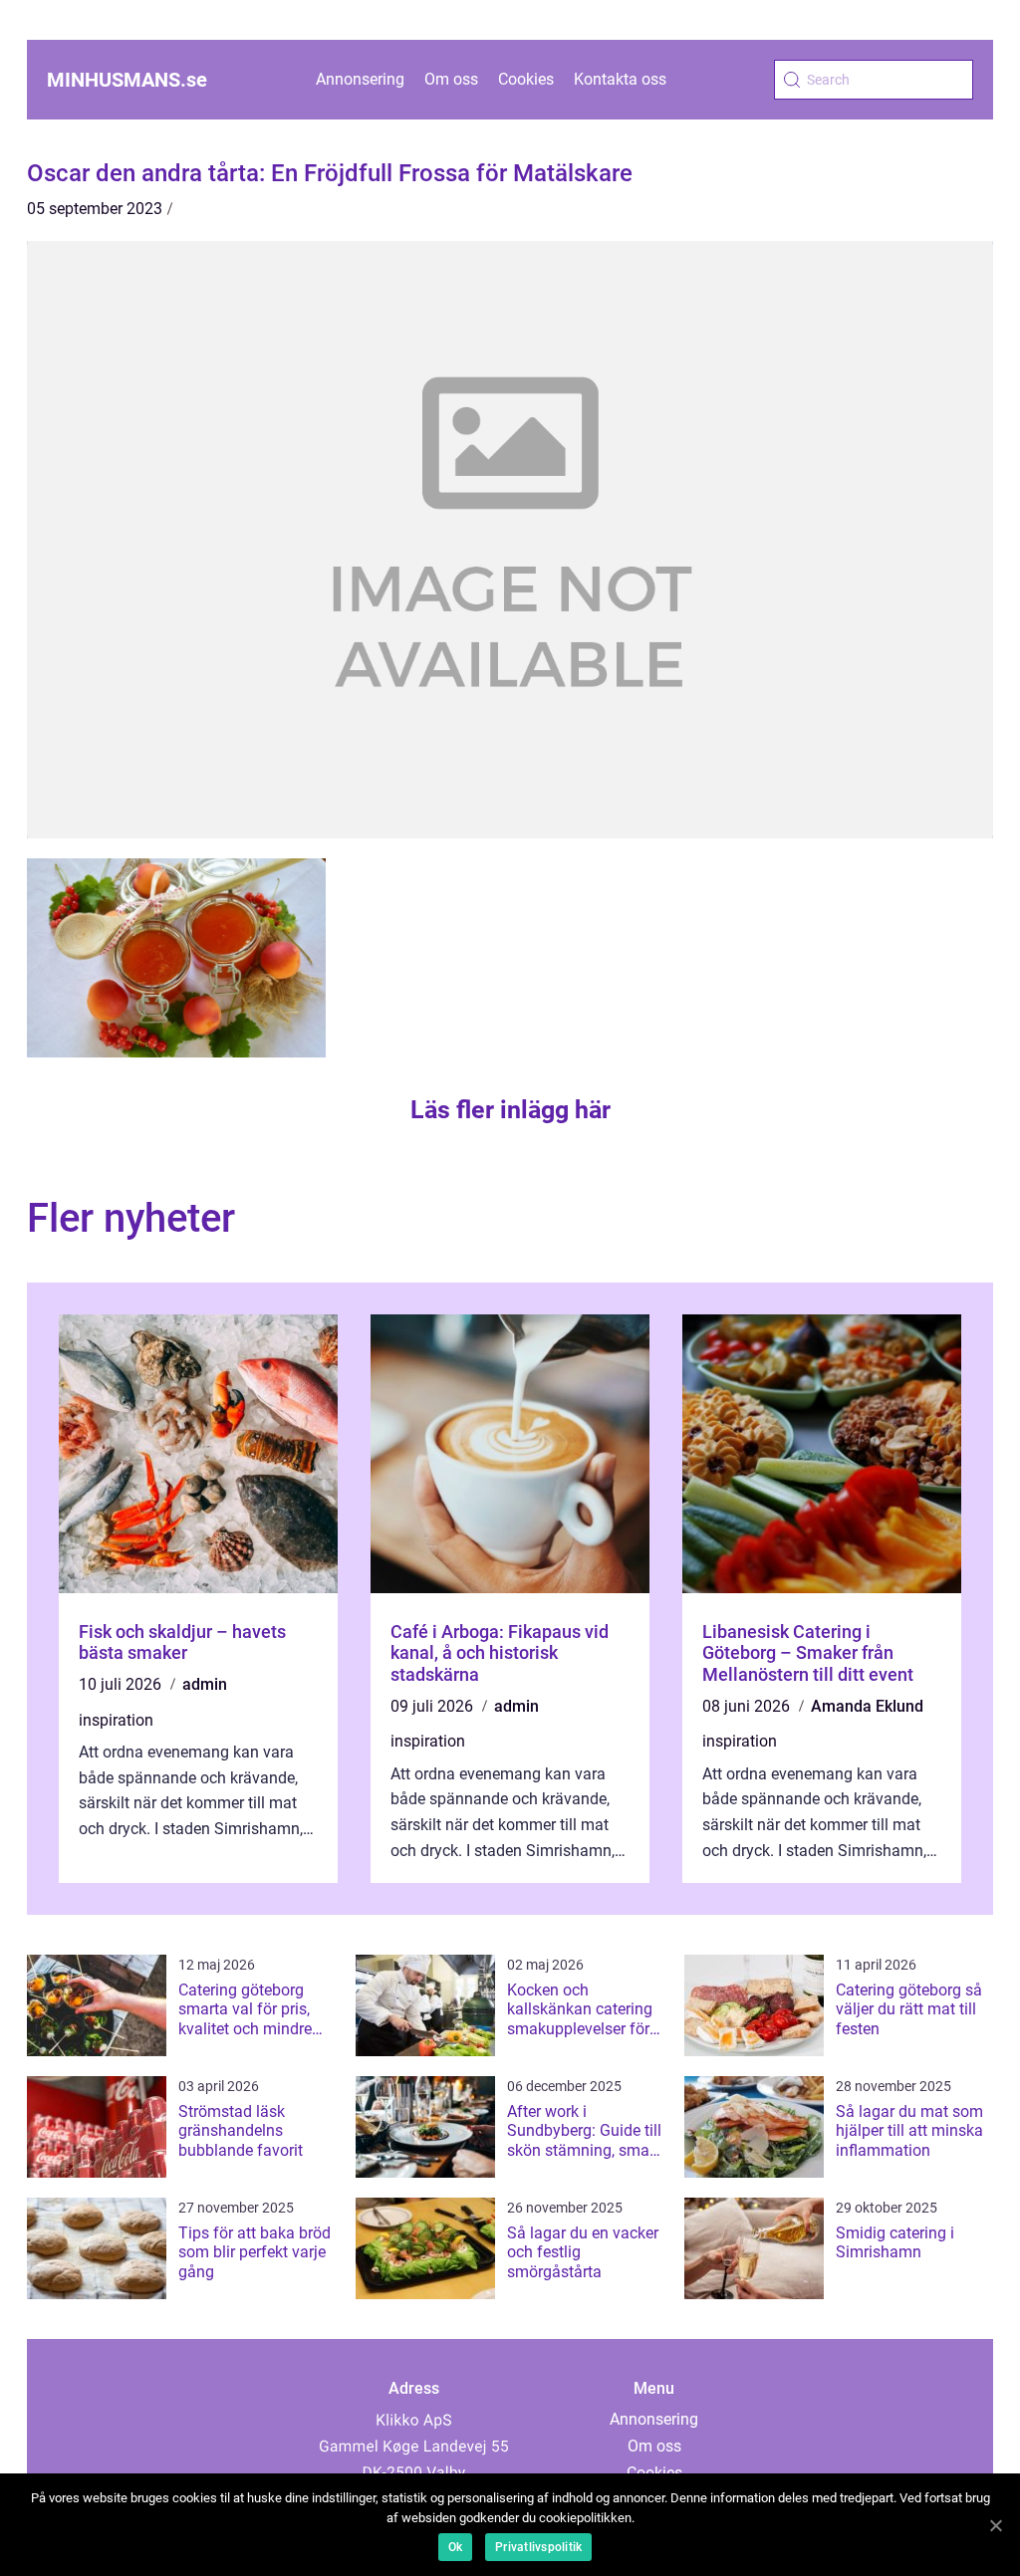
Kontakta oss (620, 79)
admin (205, 1684)
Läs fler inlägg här (510, 1110)
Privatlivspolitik (538, 2547)
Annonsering (360, 79)
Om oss (451, 79)
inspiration (116, 1720)
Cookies (526, 79)
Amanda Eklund (867, 1706)
